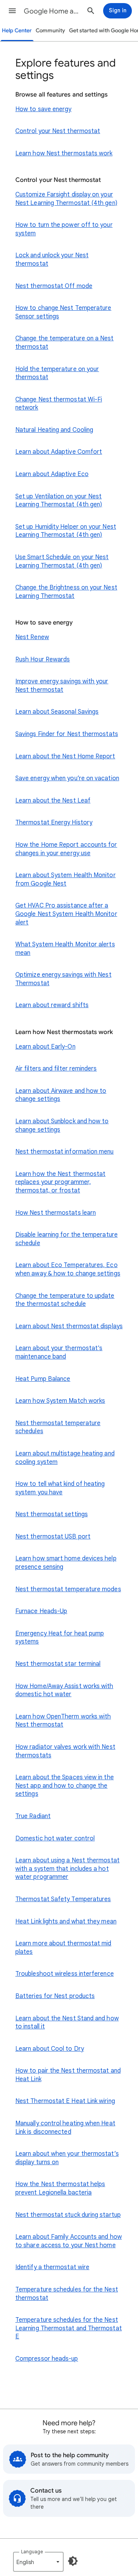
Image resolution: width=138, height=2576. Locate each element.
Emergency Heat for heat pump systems (60, 1638)
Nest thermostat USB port (53, 1537)
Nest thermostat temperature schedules (58, 1427)
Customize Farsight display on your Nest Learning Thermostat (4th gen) (66, 199)
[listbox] (38, 2562)
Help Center (17, 31)
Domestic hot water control (55, 1838)
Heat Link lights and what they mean (66, 1922)
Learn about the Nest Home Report (65, 756)
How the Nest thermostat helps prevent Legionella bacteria (60, 2188)
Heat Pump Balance (43, 1379)
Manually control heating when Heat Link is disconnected (65, 2128)
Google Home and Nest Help (52, 11)
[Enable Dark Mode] (73, 2561)
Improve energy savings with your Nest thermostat (62, 686)
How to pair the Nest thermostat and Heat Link (68, 2075)
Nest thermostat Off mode (54, 286)
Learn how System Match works (60, 1401)
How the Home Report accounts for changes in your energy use (66, 849)
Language (32, 2552)
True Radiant (33, 1816)
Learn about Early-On (45, 1047)
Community (50, 31)
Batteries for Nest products (55, 1996)
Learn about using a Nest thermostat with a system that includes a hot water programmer (67, 1869)
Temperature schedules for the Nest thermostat (67, 2294)
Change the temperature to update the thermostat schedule (65, 1300)
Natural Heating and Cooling (54, 430)
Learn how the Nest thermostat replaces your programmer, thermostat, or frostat (60, 1182)
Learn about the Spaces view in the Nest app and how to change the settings (65, 1786)
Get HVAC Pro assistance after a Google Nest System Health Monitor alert (66, 914)
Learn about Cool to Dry (50, 2049)
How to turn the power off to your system (64, 229)
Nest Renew (32, 637)
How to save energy (43, 109)
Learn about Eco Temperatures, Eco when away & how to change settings (68, 1269)
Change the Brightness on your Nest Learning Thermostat (66, 592)
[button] (12, 11)
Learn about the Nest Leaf (53, 801)
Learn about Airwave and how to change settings (61, 1095)
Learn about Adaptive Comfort (59, 452)
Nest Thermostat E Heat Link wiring (65, 2101)
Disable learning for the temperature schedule (67, 1239)
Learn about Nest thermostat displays (69, 1326)
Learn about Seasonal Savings (57, 712)
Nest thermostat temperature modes (68, 1589)
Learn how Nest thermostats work (64, 153)
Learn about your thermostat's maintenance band (59, 1352)
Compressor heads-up (47, 2359)
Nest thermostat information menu (65, 1152)
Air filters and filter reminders (56, 1069)
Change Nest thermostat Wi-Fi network (59, 404)
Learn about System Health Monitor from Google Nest (66, 879)
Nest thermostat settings (52, 1514)
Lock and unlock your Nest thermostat (52, 260)
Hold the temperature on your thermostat (57, 373)
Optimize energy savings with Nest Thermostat (63, 979)
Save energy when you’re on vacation (67, 778)
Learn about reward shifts (52, 1005)
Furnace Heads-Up (41, 1611)
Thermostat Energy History (54, 823)
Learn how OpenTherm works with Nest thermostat (63, 1721)
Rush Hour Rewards (43, 659)
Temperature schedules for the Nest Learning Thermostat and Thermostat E (69, 2328)
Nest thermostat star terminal (58, 1664)
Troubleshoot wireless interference (65, 1974)
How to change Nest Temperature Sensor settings (63, 312)
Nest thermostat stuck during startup (68, 2215)
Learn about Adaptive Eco (52, 474)
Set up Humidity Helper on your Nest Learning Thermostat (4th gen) (66, 531)
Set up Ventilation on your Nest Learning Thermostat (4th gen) (59, 501)
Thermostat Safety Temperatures (63, 1899)
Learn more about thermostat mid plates (63, 1948)
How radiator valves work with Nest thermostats (65, 1751)
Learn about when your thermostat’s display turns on (67, 2158)
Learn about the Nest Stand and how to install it (67, 2023)
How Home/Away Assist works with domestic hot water (64, 1690)
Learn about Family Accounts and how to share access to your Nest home (69, 2241)
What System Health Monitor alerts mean (65, 949)
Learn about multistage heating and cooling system (65, 1458)
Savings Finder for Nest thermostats (67, 734)
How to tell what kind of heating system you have (60, 1488)
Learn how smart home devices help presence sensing (66, 1563)
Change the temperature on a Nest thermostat (65, 343)
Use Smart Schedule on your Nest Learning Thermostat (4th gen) (62, 561)
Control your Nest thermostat (58, 131)
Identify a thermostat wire (52, 2267)
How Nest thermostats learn (56, 1213)
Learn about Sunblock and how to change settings (62, 1126)
